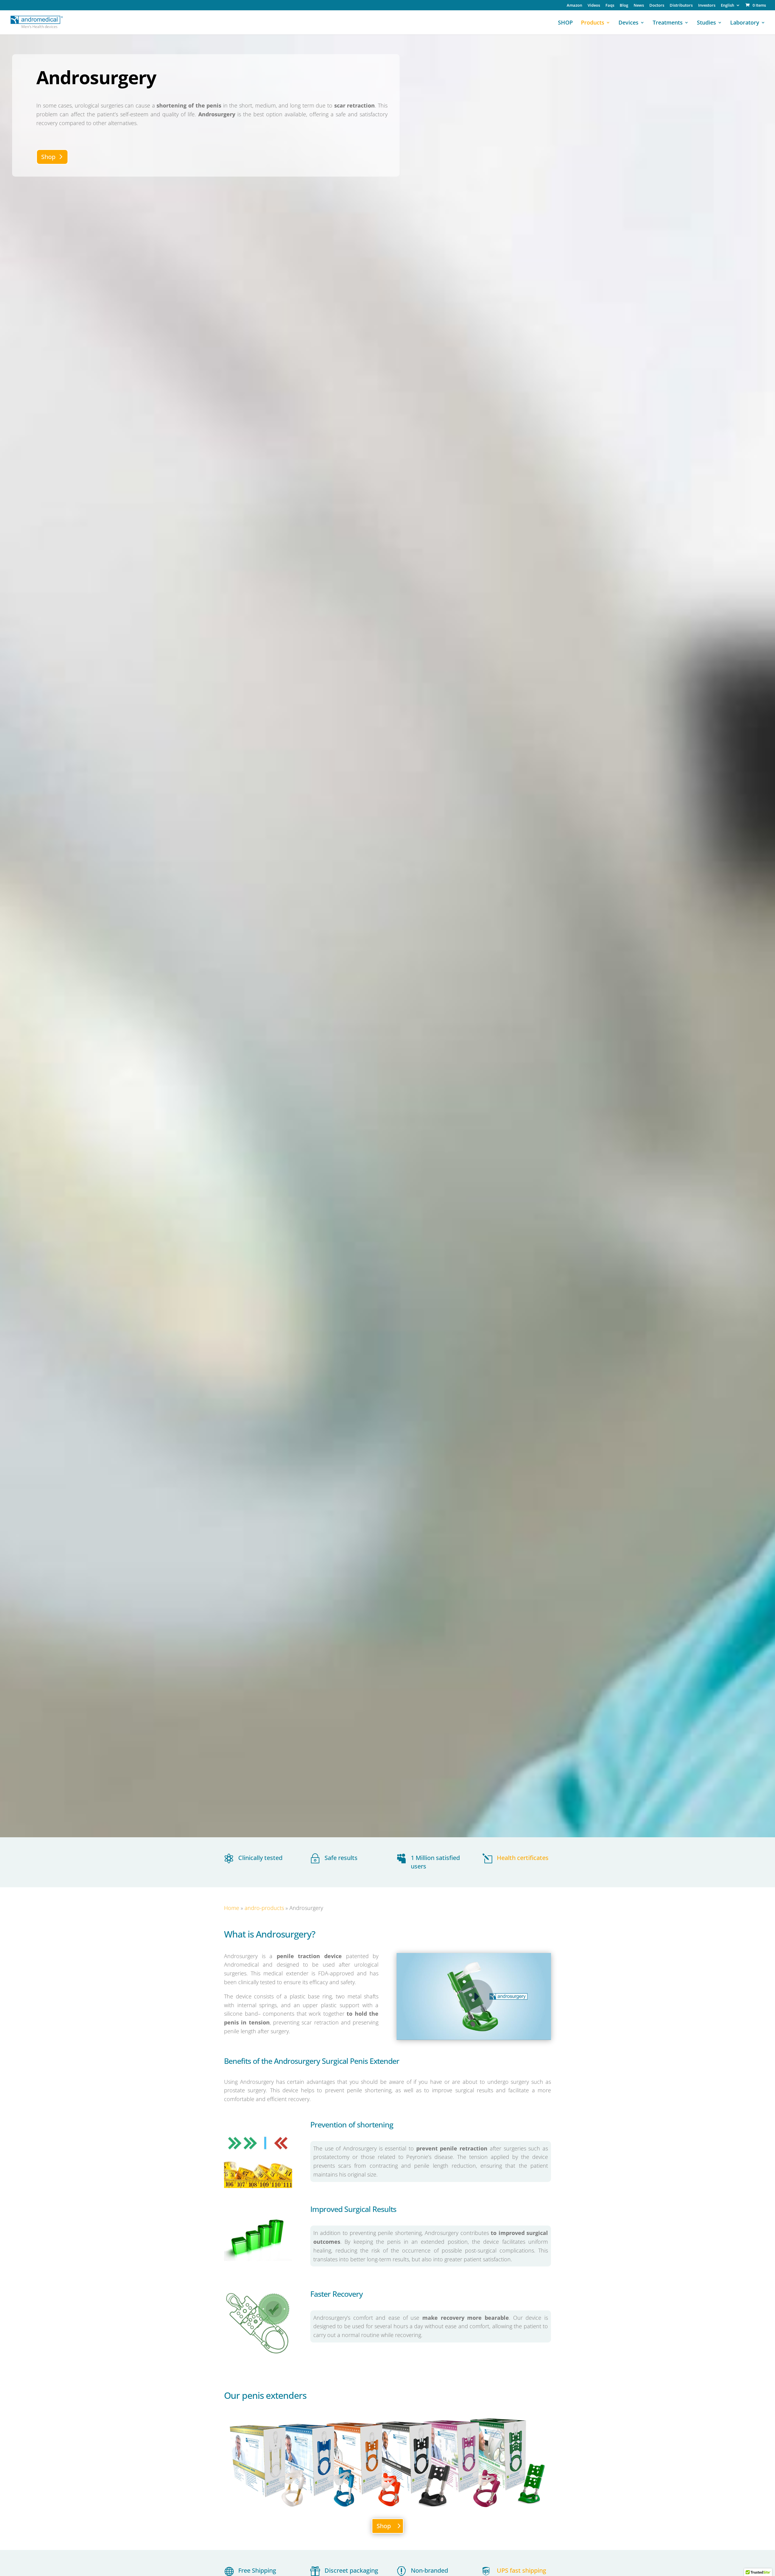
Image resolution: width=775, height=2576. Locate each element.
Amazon (574, 6)
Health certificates (523, 1858)
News (639, 6)
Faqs (610, 6)
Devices (628, 23)
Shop (48, 157)
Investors (707, 6)
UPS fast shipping (521, 2570)
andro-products (264, 1908)
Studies (706, 23)
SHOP (565, 23)
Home (232, 1908)
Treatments (668, 23)
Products (593, 23)
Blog (624, 6)
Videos (594, 6)
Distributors (681, 6)
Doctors (657, 6)
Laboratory (745, 23)
